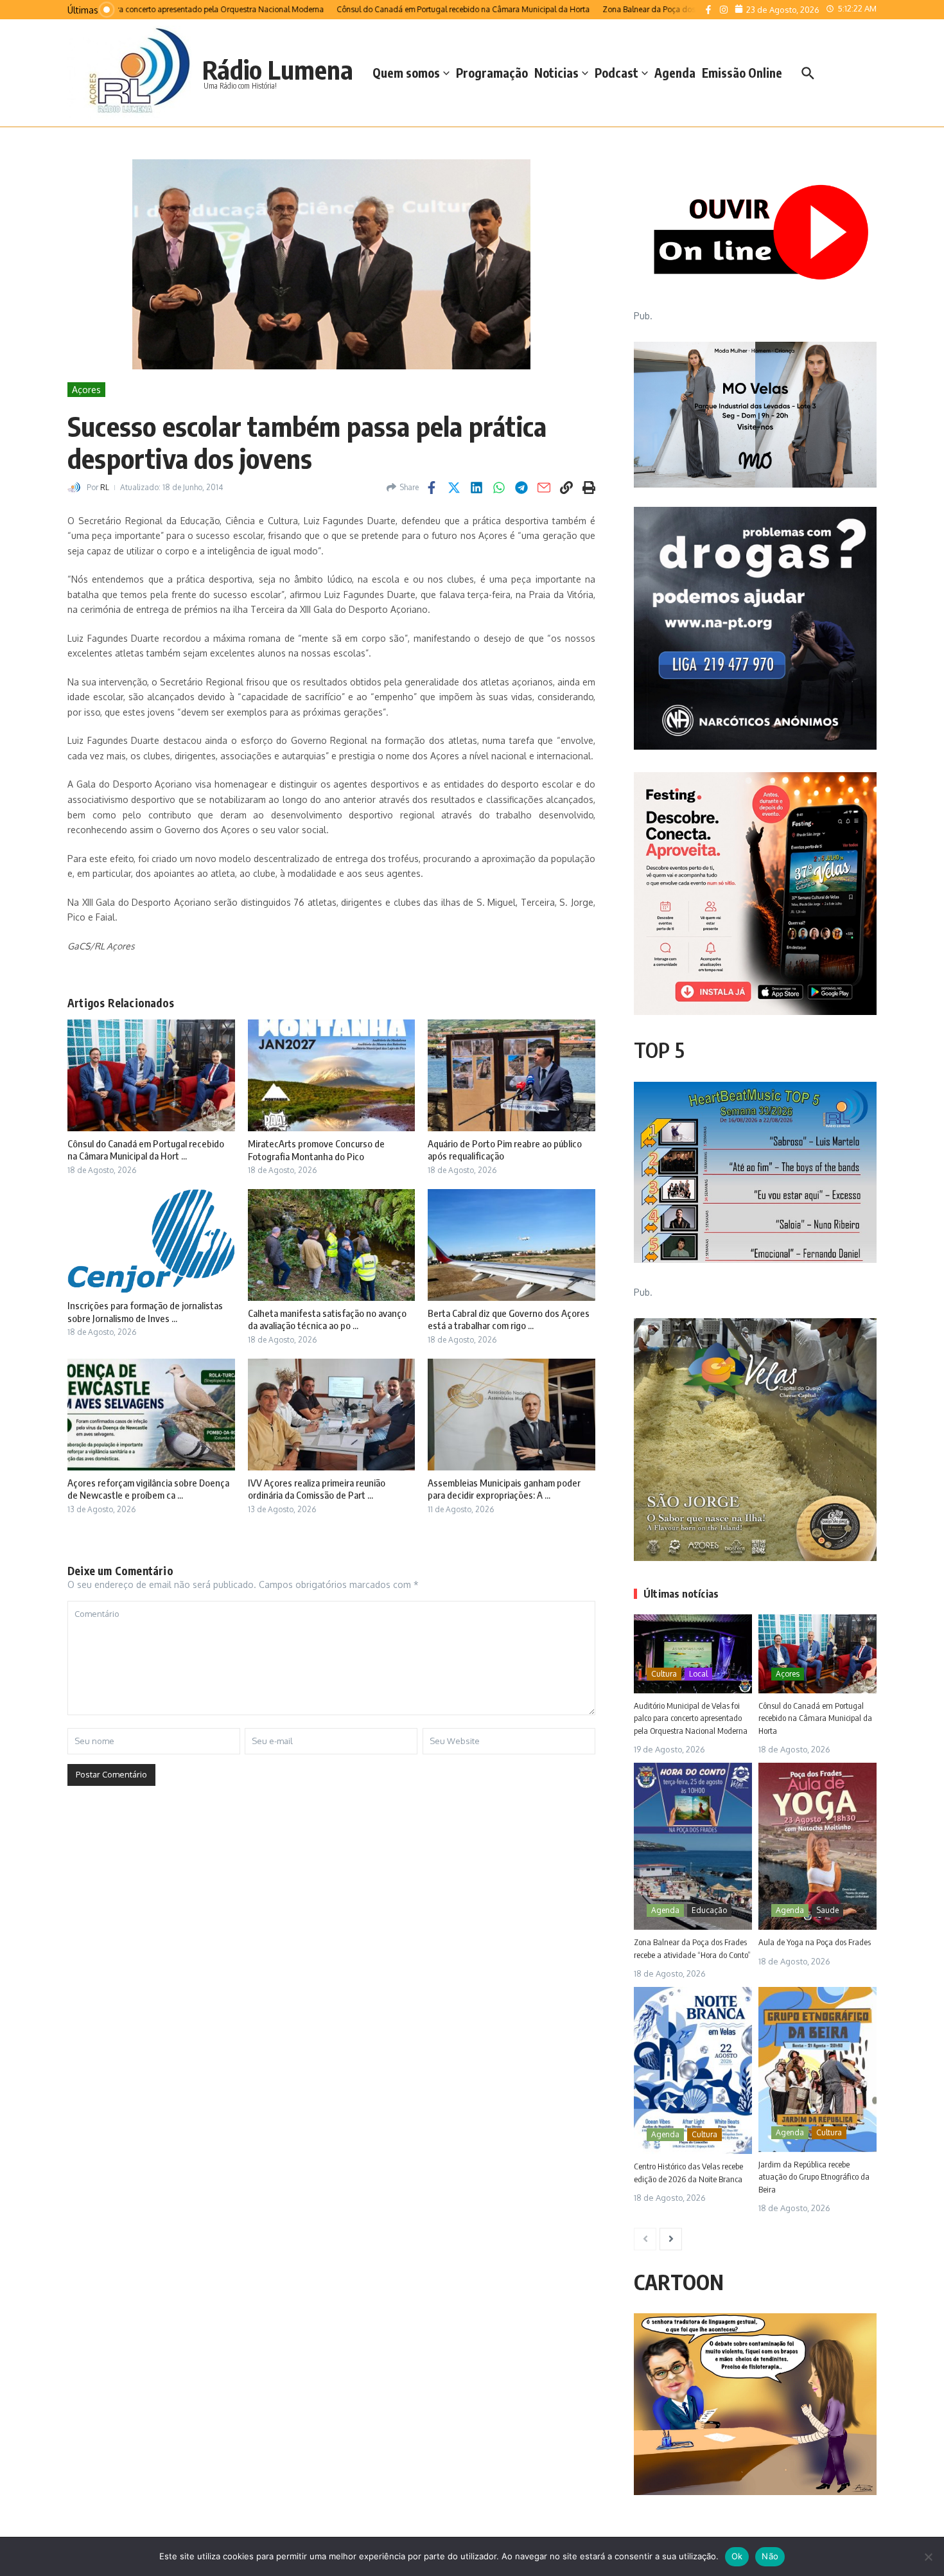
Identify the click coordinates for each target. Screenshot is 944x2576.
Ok (737, 2556)
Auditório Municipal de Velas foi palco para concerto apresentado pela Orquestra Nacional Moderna (691, 1718)
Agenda (675, 73)
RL (105, 487)
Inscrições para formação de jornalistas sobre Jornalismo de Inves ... (145, 1312)
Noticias (556, 73)
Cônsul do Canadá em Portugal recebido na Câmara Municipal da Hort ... (146, 1150)
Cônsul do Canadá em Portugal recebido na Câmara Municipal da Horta (815, 1718)
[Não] (928, 2557)
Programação (492, 73)
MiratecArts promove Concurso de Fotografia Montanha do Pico (316, 1150)
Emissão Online (742, 73)
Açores (86, 390)
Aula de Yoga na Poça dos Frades (815, 1942)
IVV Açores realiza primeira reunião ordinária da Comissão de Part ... (317, 1489)
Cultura (664, 1674)
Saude (827, 1910)
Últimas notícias (681, 1594)
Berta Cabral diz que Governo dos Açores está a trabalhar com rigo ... (509, 1319)
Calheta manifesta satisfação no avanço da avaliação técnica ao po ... (327, 1319)
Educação (709, 1910)
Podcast (616, 73)
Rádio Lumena (278, 69)
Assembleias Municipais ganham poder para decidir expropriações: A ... (504, 1489)
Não (770, 2556)
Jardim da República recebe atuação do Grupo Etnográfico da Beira (814, 2177)
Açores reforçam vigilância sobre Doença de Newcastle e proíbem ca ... (148, 1489)
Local (698, 1674)
